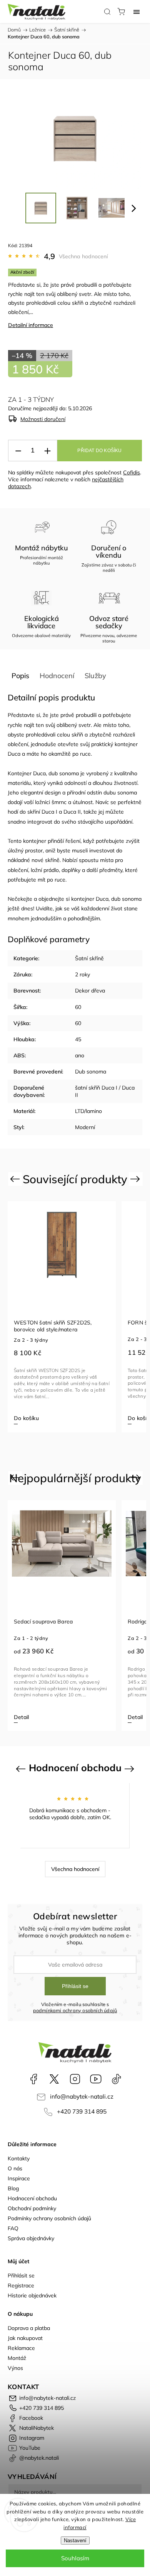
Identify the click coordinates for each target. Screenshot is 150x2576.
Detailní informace (31, 325)
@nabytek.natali (117, 2079)
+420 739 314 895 (82, 2111)
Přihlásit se (75, 1986)
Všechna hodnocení (83, 256)
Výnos (15, 2368)
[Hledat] (107, 12)
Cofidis (132, 472)
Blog (13, 2188)
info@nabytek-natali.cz (82, 2096)
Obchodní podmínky (32, 2208)
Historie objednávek (32, 2295)
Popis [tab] (20, 676)
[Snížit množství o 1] (18, 451)
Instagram (75, 2079)
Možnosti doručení (43, 419)
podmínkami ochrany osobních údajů (75, 2010)
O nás (15, 2168)
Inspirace (19, 2178)
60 (78, 1007)
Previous (16, 1179)
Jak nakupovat (25, 2338)
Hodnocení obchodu (32, 2198)
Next (136, 1179)
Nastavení (75, 2540)
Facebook (33, 2079)
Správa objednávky (31, 2238)
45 (78, 1039)
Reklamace (21, 2348)
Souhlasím (75, 2558)
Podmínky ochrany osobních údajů (49, 2218)
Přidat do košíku (99, 451)
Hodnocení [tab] (57, 676)
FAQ (13, 2228)
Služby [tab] (95, 676)
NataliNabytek (54, 2079)
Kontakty (19, 2158)
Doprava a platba (29, 2328)
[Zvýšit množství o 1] (47, 451)
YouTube (96, 2079)
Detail (21, 1717)
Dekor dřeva (90, 991)
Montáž (17, 2358)
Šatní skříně (89, 958)
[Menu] (137, 12)
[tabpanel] (62, 1317)
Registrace (21, 2285)
